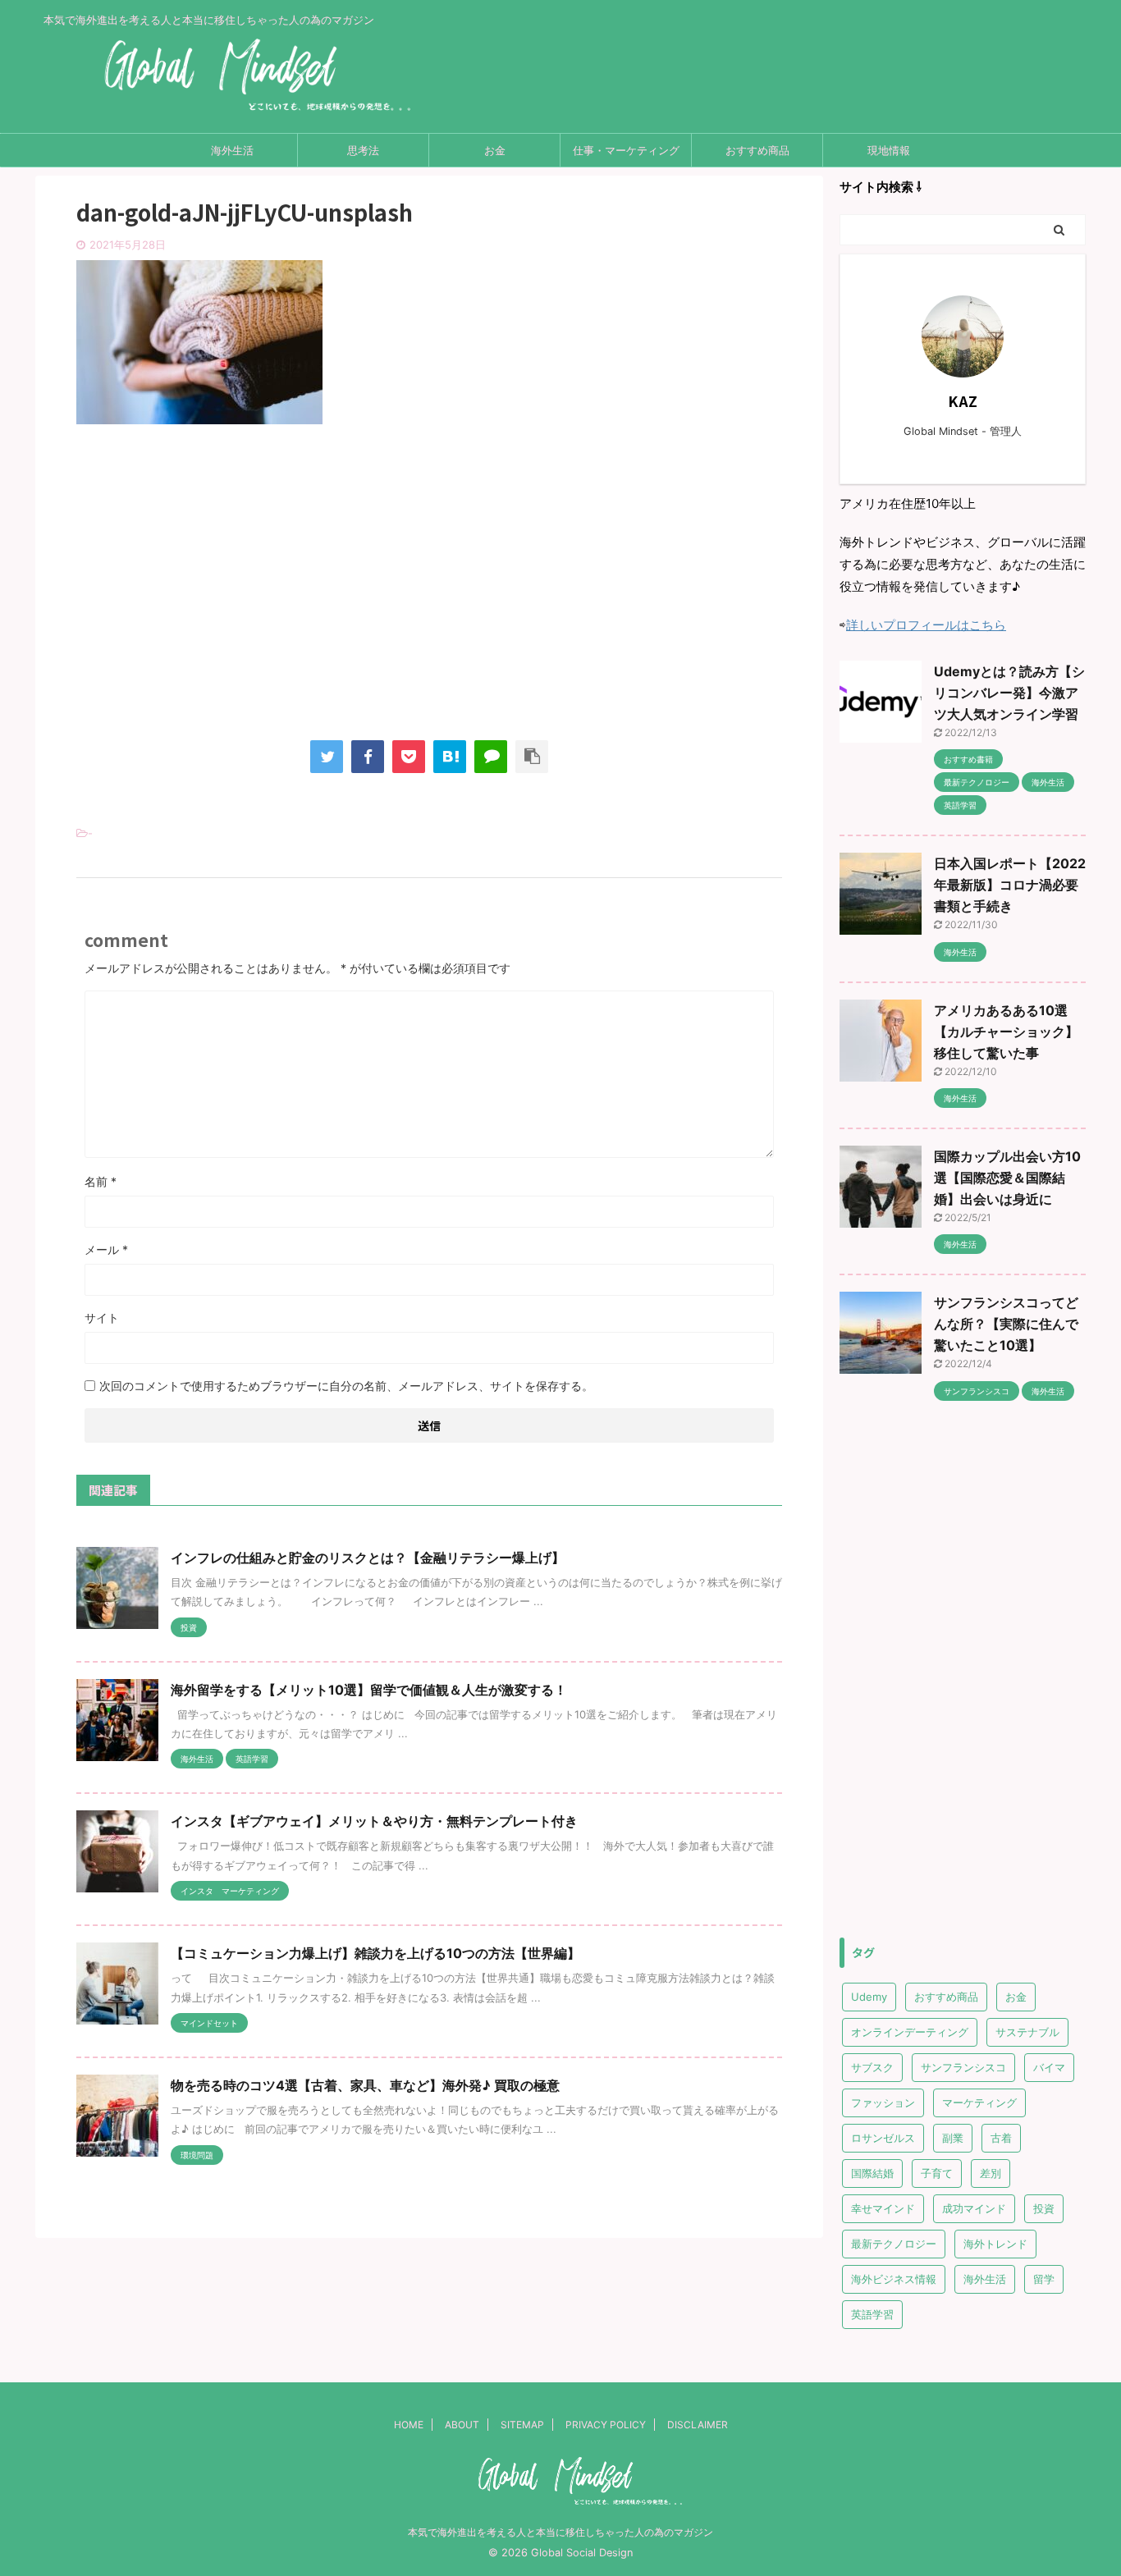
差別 (991, 2173)
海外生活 (232, 150)
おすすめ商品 (757, 150)
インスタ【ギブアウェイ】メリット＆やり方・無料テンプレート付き (374, 1821)
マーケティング (979, 2102)
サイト (102, 1318)
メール (106, 1249)
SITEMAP (522, 2425)
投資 (1044, 2208)
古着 (1001, 2138)
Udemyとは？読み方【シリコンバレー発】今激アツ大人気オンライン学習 (1009, 693)
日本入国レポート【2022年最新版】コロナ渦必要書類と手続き (1010, 885)
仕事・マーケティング (626, 150)
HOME (409, 2425)
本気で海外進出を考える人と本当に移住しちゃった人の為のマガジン (560, 2532)
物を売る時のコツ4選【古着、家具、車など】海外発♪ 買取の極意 (365, 2085)
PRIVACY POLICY (606, 2425)
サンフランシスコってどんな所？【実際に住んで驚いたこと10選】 (1006, 1324)
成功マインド (974, 2208)
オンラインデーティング (910, 2032)
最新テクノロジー (894, 2244)
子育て (937, 2173)
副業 (953, 2138)
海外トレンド (995, 2244)
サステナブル (1027, 2032)
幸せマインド (883, 2208)
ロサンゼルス (883, 2138)
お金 (495, 150)
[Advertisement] (429, 597)
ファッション (883, 2102)
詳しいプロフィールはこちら (926, 625)
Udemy (869, 1997)
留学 (1044, 2279)
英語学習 (872, 2314)
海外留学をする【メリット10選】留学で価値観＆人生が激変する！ (369, 1690)
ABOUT (462, 2425)
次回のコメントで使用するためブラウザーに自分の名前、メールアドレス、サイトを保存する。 (346, 1386)
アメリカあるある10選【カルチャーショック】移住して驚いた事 (1006, 1032)
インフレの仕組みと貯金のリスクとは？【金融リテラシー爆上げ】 (368, 1558)
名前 (101, 1181)
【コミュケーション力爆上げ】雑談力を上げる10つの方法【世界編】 (375, 1953)
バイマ (1049, 2067)
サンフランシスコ (963, 2067)
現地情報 (889, 150)
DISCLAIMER (698, 2425)
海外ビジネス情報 (894, 2279)
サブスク (872, 2067)
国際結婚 (872, 2173)
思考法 (363, 150)
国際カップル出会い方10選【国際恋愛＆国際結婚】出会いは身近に (1007, 1178)
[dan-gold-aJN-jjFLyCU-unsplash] (450, 757)
